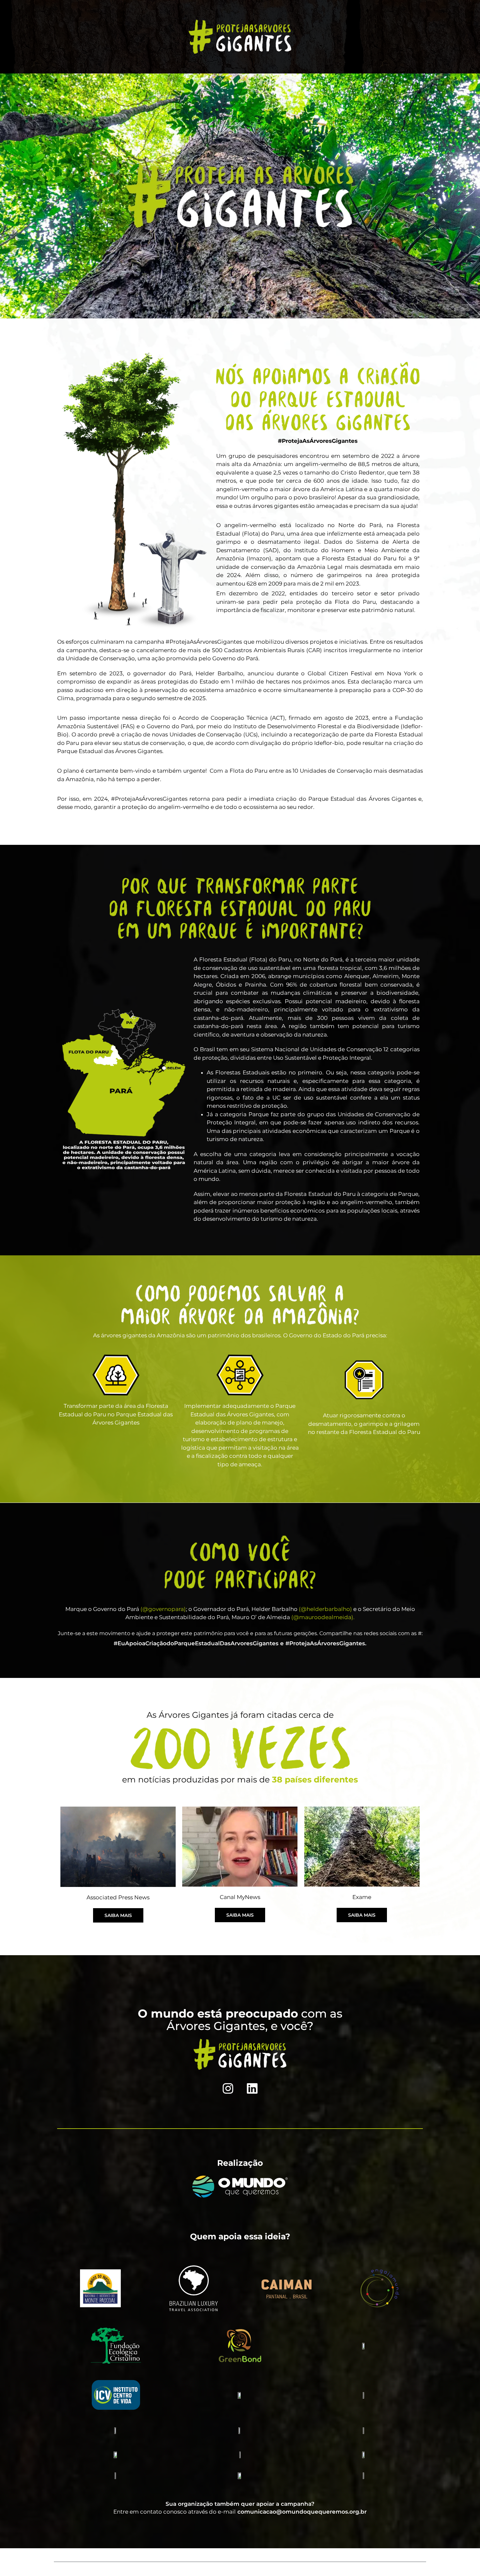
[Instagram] (228, 2088)
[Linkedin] (252, 2088)
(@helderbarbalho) (325, 1609)
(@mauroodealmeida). (323, 1617)
